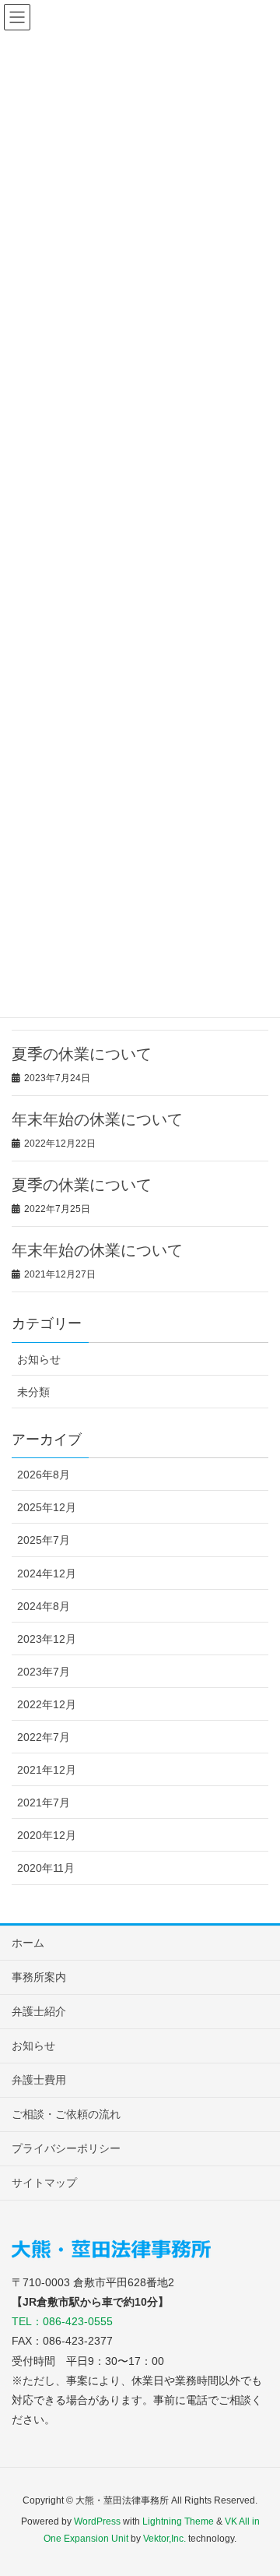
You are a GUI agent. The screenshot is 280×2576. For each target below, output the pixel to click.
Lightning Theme (178, 2521)
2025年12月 (47, 1507)
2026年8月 (44, 1475)
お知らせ (39, 1359)
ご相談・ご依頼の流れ (66, 2114)
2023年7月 (44, 1672)
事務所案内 (39, 1977)
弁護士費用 (39, 2080)
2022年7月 (44, 1737)
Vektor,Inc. (164, 2539)
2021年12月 (47, 1770)
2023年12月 (47, 1639)
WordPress (97, 2521)
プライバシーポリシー (66, 2148)
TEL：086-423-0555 (62, 2321)
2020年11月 (46, 1868)
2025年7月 (44, 1540)
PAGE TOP (256, 2485)
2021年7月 (44, 1802)
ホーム (28, 1943)
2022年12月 (47, 1704)
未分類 (33, 1392)
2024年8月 (44, 1606)
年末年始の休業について (97, 1119)
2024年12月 (47, 1573)
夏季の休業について (82, 1054)
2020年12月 (47, 1835)
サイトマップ (44, 2183)
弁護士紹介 (39, 2011)
